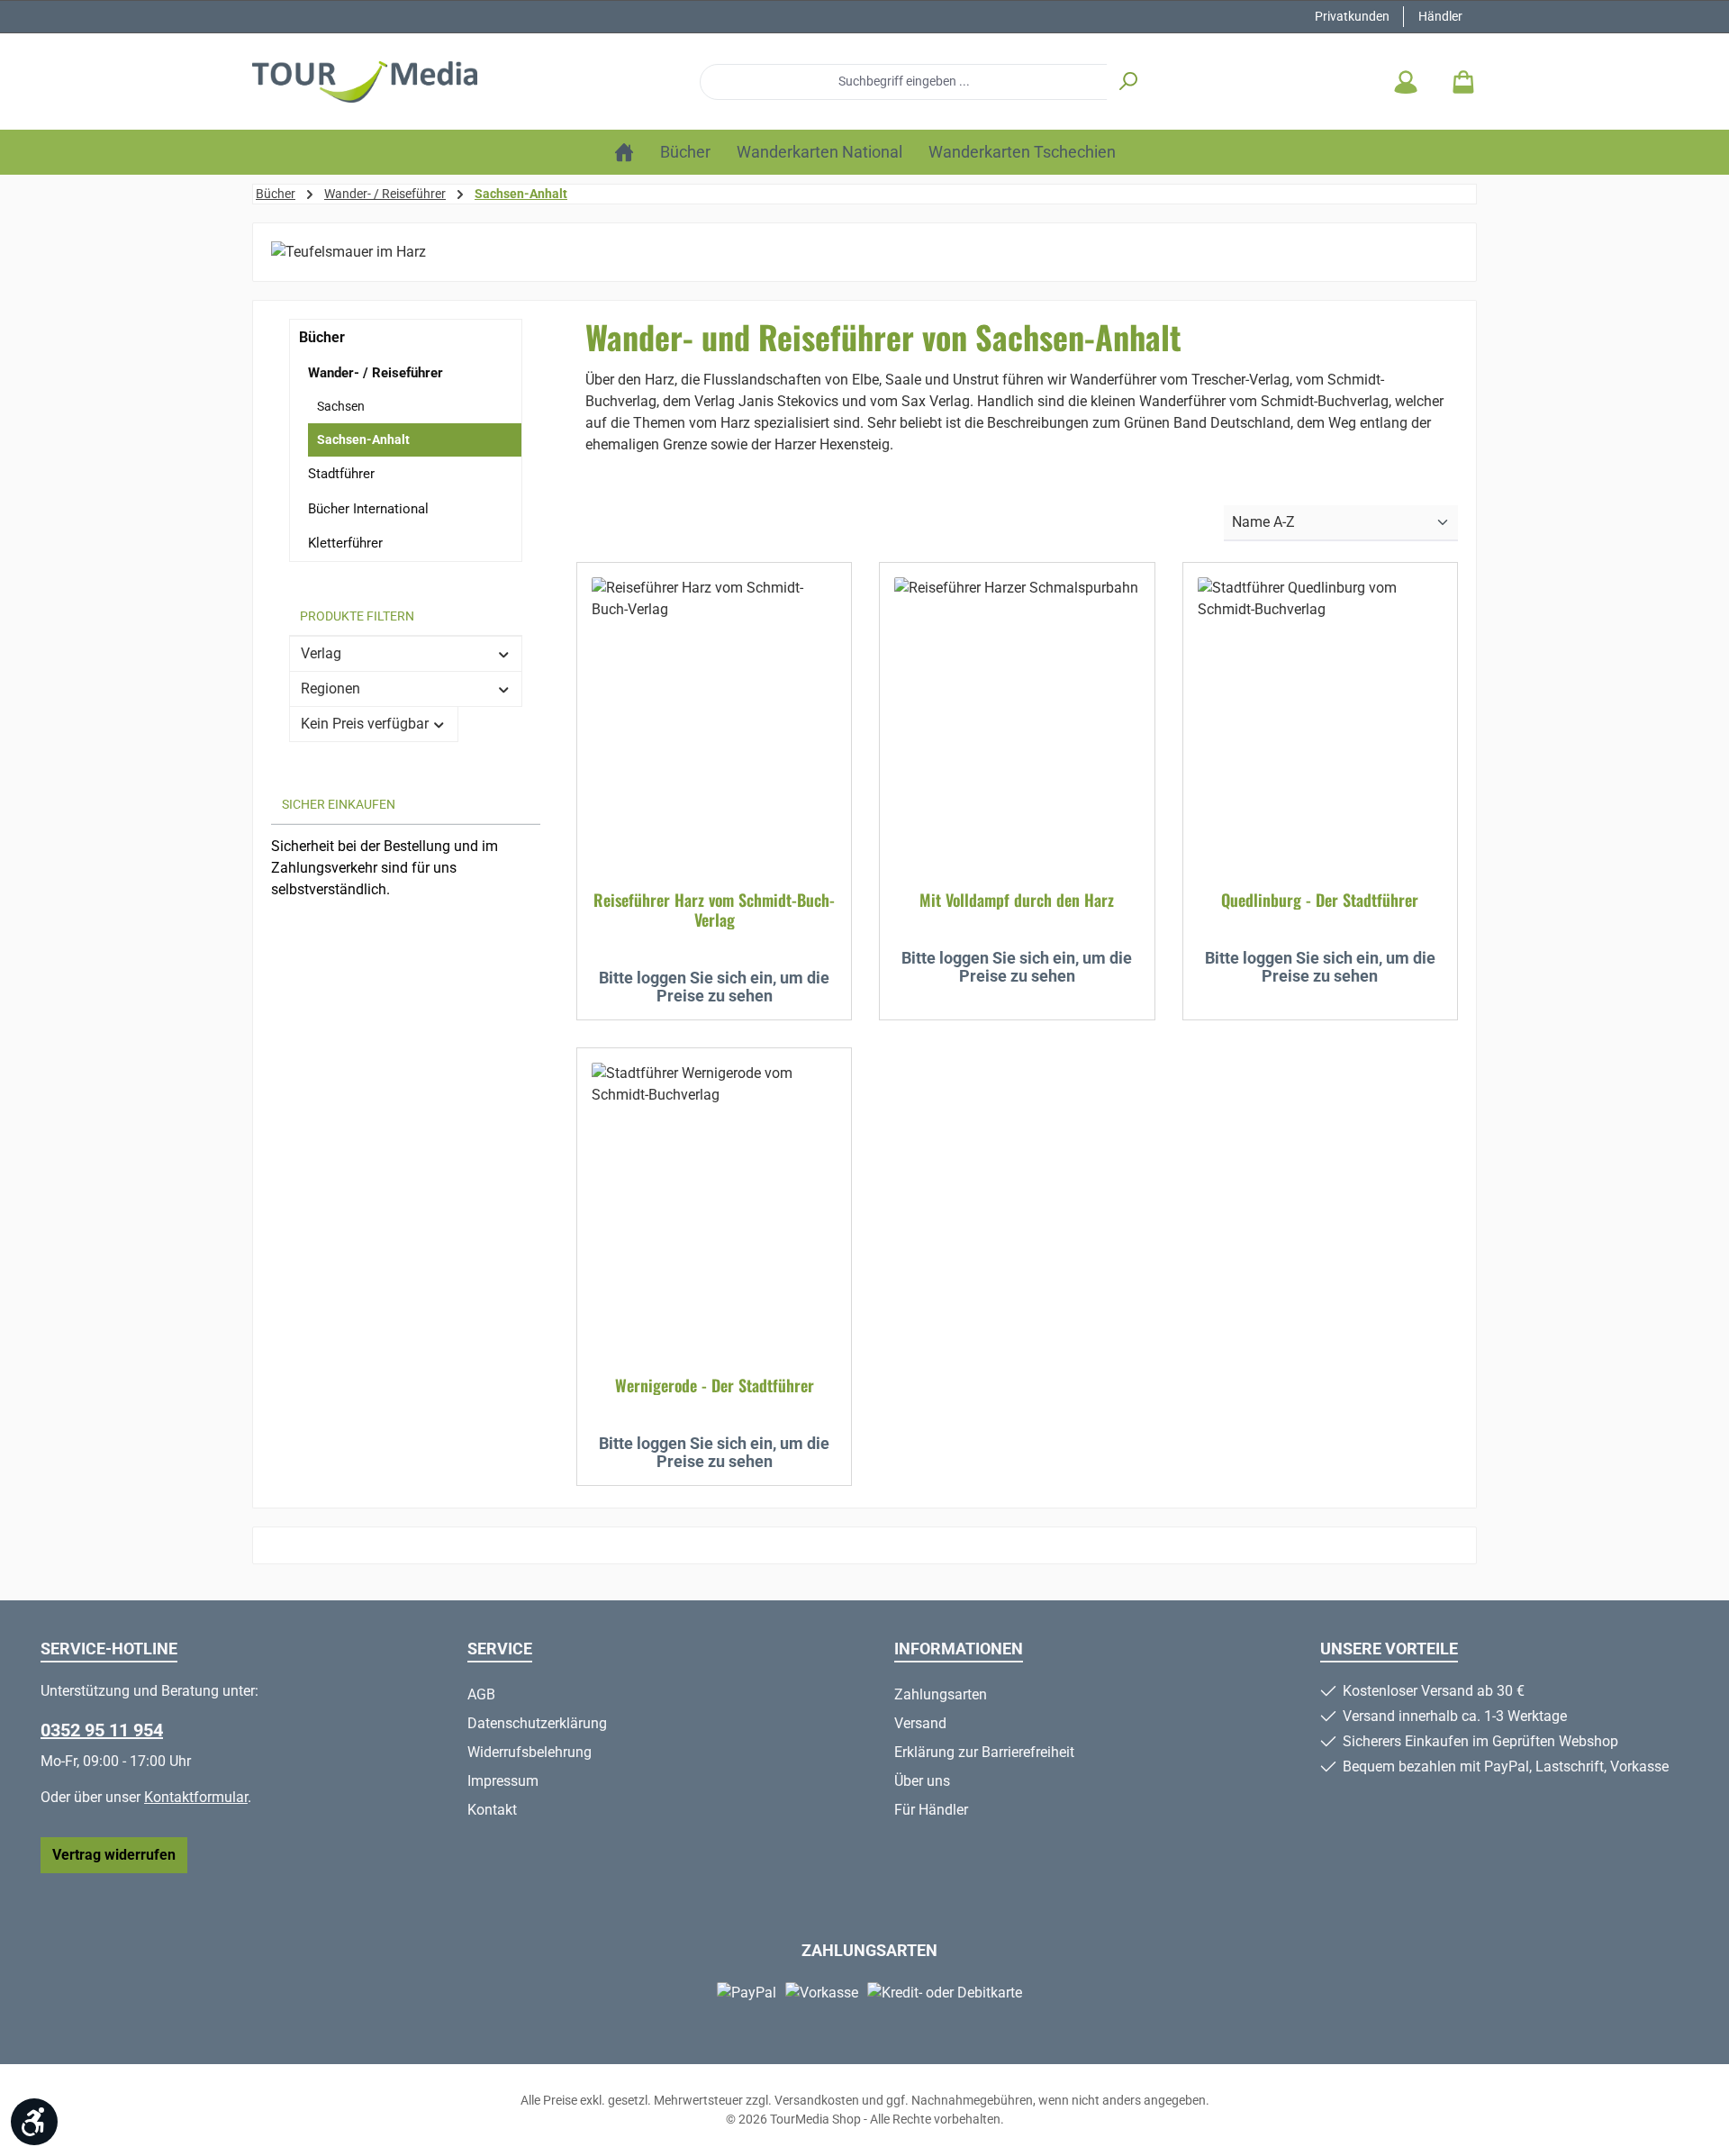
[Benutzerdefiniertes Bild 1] (280, 940)
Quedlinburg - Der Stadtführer (1320, 900)
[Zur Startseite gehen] (365, 82)
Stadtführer (341, 474)
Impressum (503, 1781)
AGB (481, 1694)
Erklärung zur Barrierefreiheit (984, 1752)
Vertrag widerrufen (114, 1855)
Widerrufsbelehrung (530, 1752)
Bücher (322, 337)
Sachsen (341, 406)
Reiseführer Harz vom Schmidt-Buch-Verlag (714, 910)
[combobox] (904, 82)
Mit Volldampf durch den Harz (1017, 900)
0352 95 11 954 (102, 1730)
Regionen (330, 688)
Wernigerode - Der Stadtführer (715, 1385)
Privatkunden (1352, 16)
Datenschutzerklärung (537, 1723)
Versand (920, 1723)
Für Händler (931, 1810)
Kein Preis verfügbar (365, 724)
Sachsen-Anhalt (363, 439)
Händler (1440, 16)
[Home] (624, 152)
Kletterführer (345, 543)
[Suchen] (1128, 82)
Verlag (321, 653)
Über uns (922, 1781)
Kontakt (492, 1810)
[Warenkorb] (1458, 82)
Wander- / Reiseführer (376, 373)
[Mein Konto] (1406, 82)
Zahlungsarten (941, 1694)
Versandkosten (817, 2100)
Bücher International (368, 509)
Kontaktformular (196, 1797)
